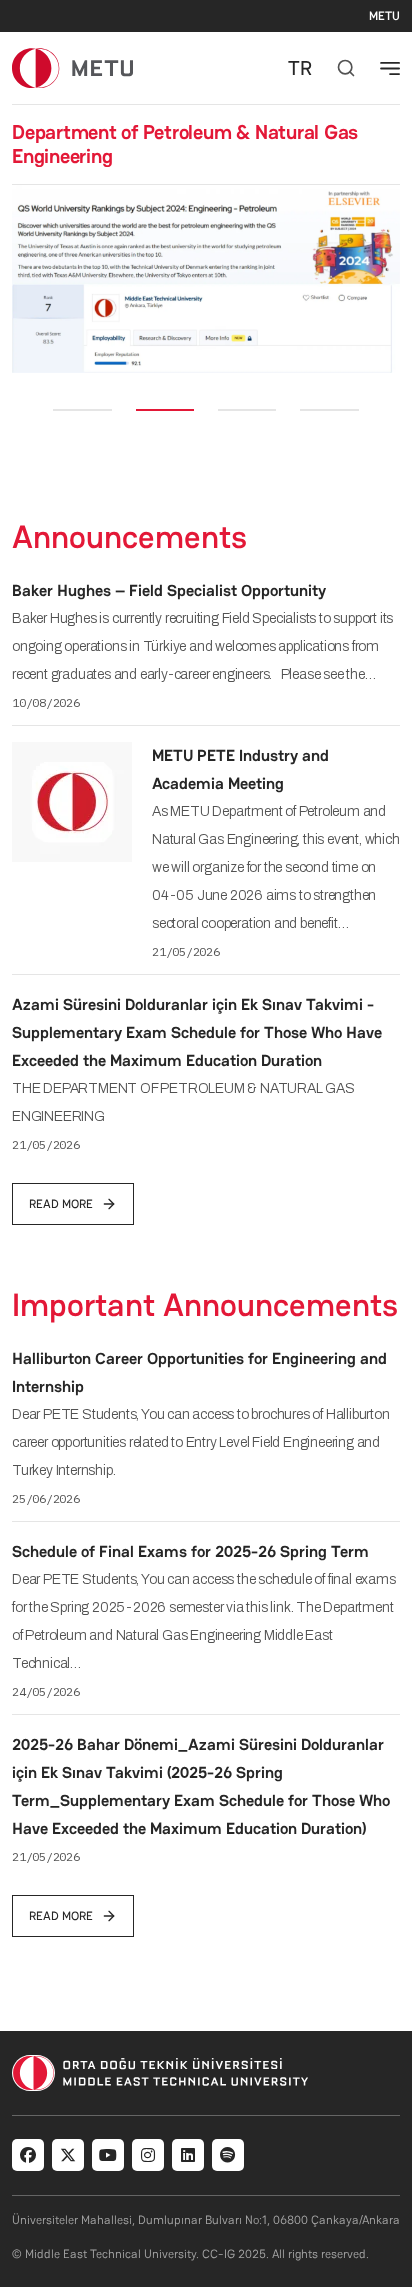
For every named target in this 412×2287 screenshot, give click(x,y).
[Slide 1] (82, 410)
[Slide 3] (247, 410)
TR (300, 68)
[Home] (72, 67)
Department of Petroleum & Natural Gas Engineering (185, 144)
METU (384, 16)
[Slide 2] (165, 410)
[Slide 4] (329, 410)
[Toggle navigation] (390, 68)
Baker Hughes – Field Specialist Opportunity (169, 590)
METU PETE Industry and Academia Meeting (240, 769)
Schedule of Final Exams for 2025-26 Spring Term (190, 1551)
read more (61, 1204)
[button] (26, 279)
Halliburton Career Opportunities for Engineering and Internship (199, 1372)
